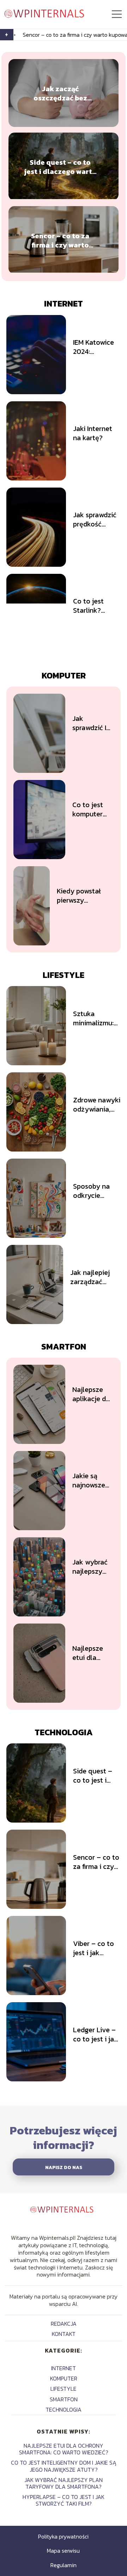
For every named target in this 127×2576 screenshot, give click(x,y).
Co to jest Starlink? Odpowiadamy (95, 606)
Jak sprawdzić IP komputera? (91, 723)
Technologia (64, 1732)
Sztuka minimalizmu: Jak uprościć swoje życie (93, 1018)
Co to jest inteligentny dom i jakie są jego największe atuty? (64, 2466)
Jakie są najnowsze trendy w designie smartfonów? (93, 1480)
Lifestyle (64, 975)
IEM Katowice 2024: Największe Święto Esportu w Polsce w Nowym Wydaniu (97, 347)
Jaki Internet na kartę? (93, 433)
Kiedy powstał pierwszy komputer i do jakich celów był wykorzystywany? (85, 896)
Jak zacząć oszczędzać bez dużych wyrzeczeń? (60, 93)
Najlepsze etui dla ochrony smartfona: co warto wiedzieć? (89, 1653)
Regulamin (64, 2565)
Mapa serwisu (63, 2551)
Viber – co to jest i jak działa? (93, 1948)
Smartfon (64, 1347)
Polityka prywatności (63, 2536)
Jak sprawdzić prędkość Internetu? (95, 519)
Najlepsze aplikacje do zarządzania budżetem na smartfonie (93, 1394)
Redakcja (64, 2324)
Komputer (64, 675)
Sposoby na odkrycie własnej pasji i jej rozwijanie (95, 1191)
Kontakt (64, 2334)
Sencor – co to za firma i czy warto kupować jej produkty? (60, 240)
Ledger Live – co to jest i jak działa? (95, 2034)
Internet (64, 304)
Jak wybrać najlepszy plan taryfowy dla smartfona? (92, 1567)
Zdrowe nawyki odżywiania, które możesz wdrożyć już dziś (97, 1105)
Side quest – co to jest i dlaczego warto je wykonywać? (60, 167)
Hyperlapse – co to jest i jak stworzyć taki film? (64, 2500)
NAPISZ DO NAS (64, 2167)
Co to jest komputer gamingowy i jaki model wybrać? (92, 809)
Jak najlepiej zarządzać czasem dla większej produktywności (95, 1277)
